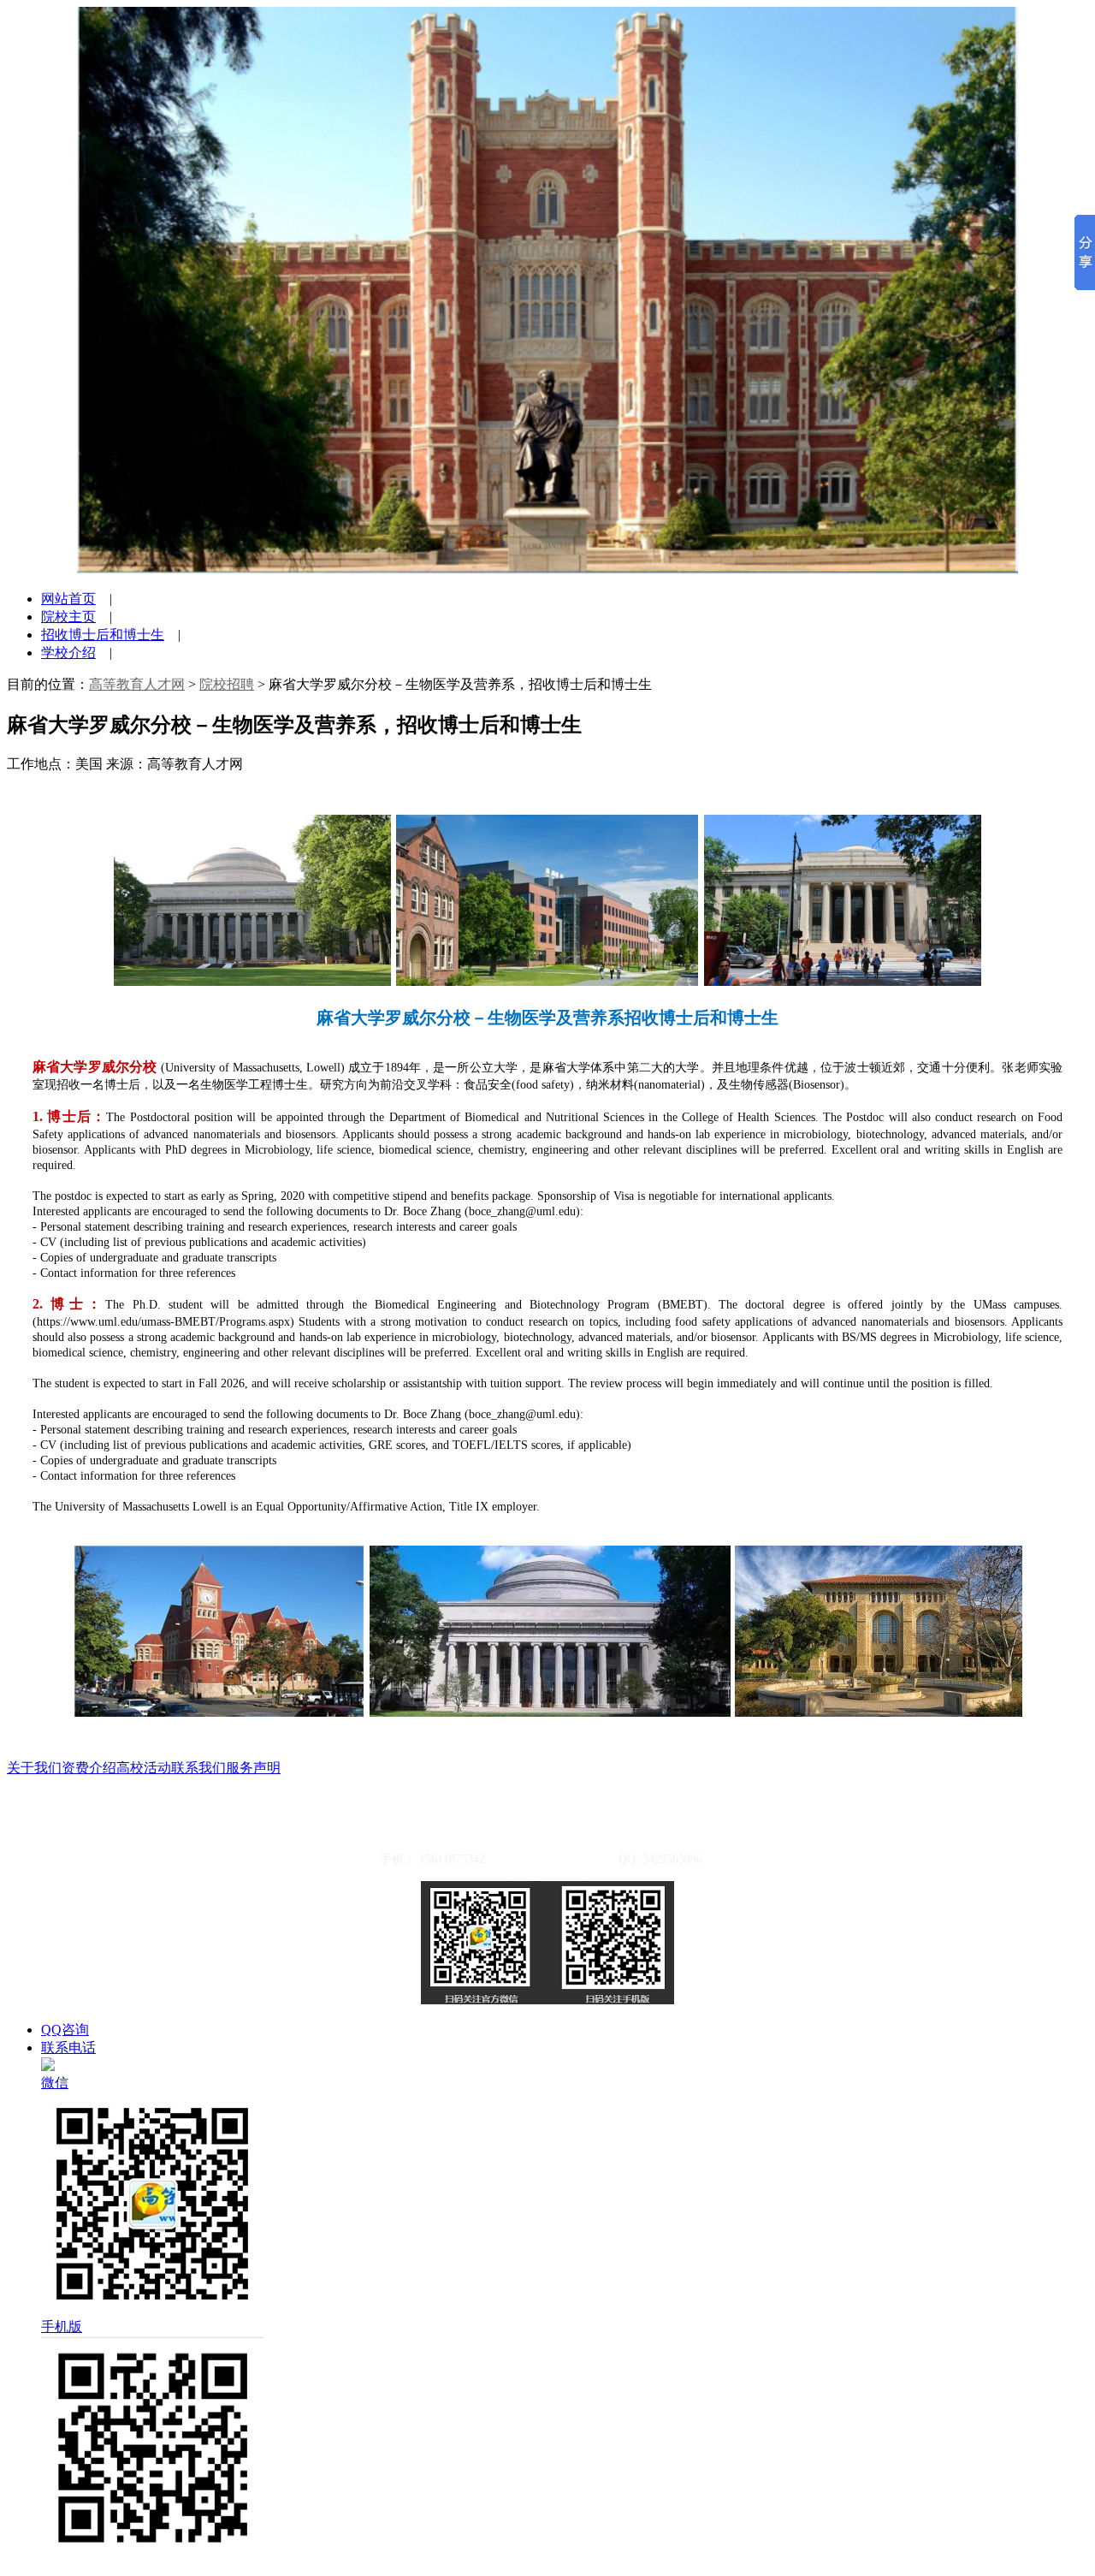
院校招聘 (227, 684)
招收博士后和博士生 (103, 635)
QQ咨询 (65, 2030)
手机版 (62, 2327)
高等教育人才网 (137, 684)
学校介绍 (68, 653)
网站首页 (68, 599)
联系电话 (68, 2048)
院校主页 (68, 617)
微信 (55, 2083)
